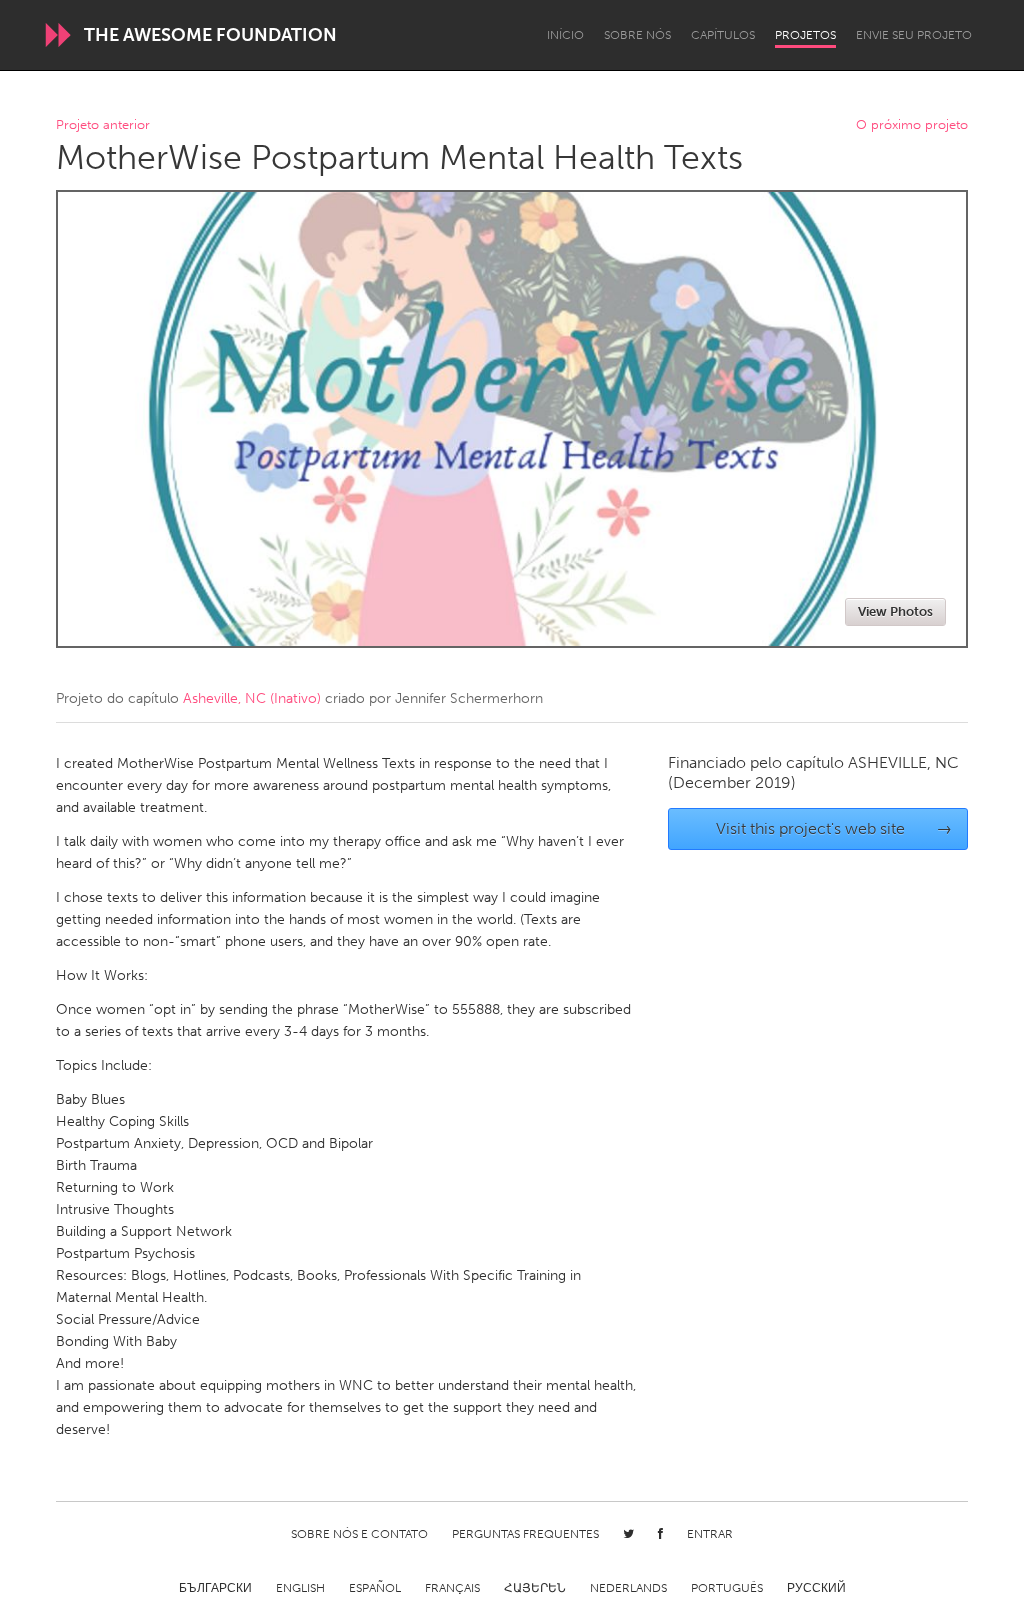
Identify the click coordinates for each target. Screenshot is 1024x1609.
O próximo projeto (912, 125)
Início (565, 35)
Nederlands (628, 1588)
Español (375, 1588)
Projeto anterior (103, 125)
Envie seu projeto (914, 35)
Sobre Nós (637, 35)
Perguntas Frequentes (525, 1534)
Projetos (805, 35)
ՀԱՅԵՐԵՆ (535, 1588)
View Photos (895, 611)
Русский (816, 1588)
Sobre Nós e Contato (359, 1534)
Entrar (710, 1534)
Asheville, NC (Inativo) (252, 698)
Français (452, 1588)
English (300, 1588)
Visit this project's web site (834, 828)
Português (727, 1588)
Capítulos (723, 35)
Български (215, 1588)
